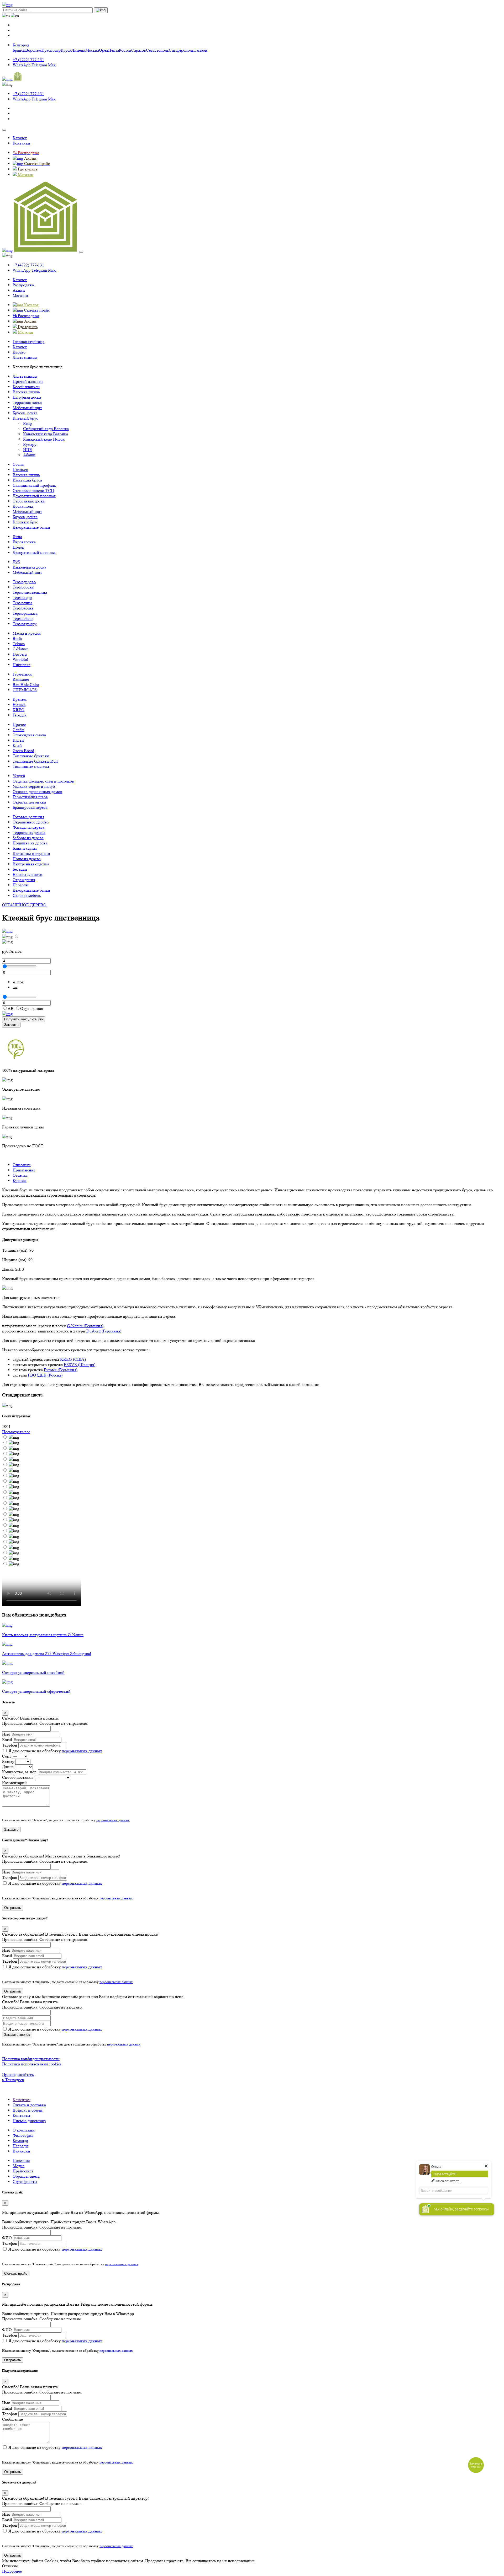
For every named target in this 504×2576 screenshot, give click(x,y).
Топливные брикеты (31, 756)
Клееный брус (25, 418)
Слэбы (19, 730)
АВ (11, 1008)
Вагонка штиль (26, 392)
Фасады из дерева (28, 827)
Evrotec (19, 705)
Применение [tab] (24, 1170)
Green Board (23, 751)
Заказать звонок (17, 2035)
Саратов (139, 50)
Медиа (19, 2166)
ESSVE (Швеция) (80, 1365)
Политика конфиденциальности (31, 2059)
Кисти (18, 740)
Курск (66, 50)
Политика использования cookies (32, 2064)
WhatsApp (22, 65)
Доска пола (23, 506)
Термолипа (22, 603)
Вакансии (21, 2151)
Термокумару (25, 624)
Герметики (22, 674)
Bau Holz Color (26, 685)
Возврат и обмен (28, 2110)
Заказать (11, 1025)
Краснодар (51, 50)
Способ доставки (17, 1777)
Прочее (19, 724)
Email (7, 1740)
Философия (23, 2135)
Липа (17, 537)
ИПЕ (28, 450)
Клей (17, 745)
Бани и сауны (25, 848)
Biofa (17, 638)
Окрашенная (31, 1008)
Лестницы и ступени (31, 853)
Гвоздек (20, 715)
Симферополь (181, 50)
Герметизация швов (30, 797)
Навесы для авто (27, 874)
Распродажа (23, 285)
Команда (20, 2141)
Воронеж (33, 50)
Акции (19, 290)
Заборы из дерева (28, 838)
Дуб (16, 562)
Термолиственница (30, 592)
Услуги (19, 776)
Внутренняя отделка (31, 864)
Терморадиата (25, 613)
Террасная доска (27, 402)
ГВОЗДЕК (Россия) (45, 1375)
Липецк (78, 50)
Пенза (114, 50)
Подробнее (12, 2571)
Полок (18, 547)
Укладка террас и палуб (34, 786)
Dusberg (20, 654)
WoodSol (20, 659)
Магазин (20, 295)
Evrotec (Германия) (61, 1370)
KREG (19, 710)
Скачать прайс (16, 2274)
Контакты (21, 143)
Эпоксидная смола (29, 735)
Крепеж (20, 699)
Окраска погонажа (29, 802)
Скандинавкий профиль (34, 485)
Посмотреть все (16, 1432)
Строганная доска (29, 501)
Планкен (20, 470)
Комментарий (14, 1783)
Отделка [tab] (20, 1175)
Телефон (10, 1745)
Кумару (30, 444)
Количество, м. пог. (19, 1772)
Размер (8, 1761)
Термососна (23, 587)
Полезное (21, 2160)
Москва (92, 50)
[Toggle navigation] (4, 130)
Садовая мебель (27, 895)
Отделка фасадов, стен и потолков (43, 781)
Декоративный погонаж (34, 496)
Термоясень (23, 608)
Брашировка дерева (30, 807)
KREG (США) (73, 1359)
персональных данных (82, 1751)
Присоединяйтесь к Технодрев (18, 2077)
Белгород (21, 45)
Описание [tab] (22, 1165)
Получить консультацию (23, 1019)
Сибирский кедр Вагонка (46, 429)
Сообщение (12, 2419)
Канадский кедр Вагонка (46, 434)
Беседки (20, 869)
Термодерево (24, 582)
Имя (6, 1734)
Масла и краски (27, 633)
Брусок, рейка (25, 413)
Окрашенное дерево (31, 822)
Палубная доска (27, 397)
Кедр (27, 423)
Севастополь (157, 50)
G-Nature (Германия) (85, 1326)
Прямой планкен (28, 381)
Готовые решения (28, 817)
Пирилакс (22, 665)
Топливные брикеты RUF (36, 761)
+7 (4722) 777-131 (28, 60)
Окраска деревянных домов (37, 792)
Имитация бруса (27, 480)
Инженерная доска (29, 567)
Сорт (7, 1756)
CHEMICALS (25, 690)
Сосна (18, 464)
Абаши (29, 455)
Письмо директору (29, 2121)
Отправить (13, 1908)
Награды (20, 2146)
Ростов (125, 50)
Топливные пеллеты (31, 766)
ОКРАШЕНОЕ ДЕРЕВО (24, 905)
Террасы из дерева (29, 832)
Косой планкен (26, 387)
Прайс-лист (23, 2171)
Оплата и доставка (29, 2105)
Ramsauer (21, 679)
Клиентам (22, 2100)
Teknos (19, 644)
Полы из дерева (27, 859)
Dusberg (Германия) (104, 1331)
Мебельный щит (27, 408)
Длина (8, 1767)
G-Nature (20, 649)
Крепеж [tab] (20, 1180)
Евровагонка (24, 542)
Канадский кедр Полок (44, 439)
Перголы (21, 885)
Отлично (10, 2566)
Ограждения (24, 880)
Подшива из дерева (30, 843)
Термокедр (22, 598)
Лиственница (25, 376)
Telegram (39, 65)
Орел (104, 50)
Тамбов (200, 50)
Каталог (20, 138)
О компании (24, 2130)
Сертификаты (25, 2181)
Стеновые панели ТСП (33, 491)
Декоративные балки (31, 527)
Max (52, 65)
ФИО (7, 2238)
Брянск (19, 50)
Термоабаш (23, 618)
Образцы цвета (26, 2176)
